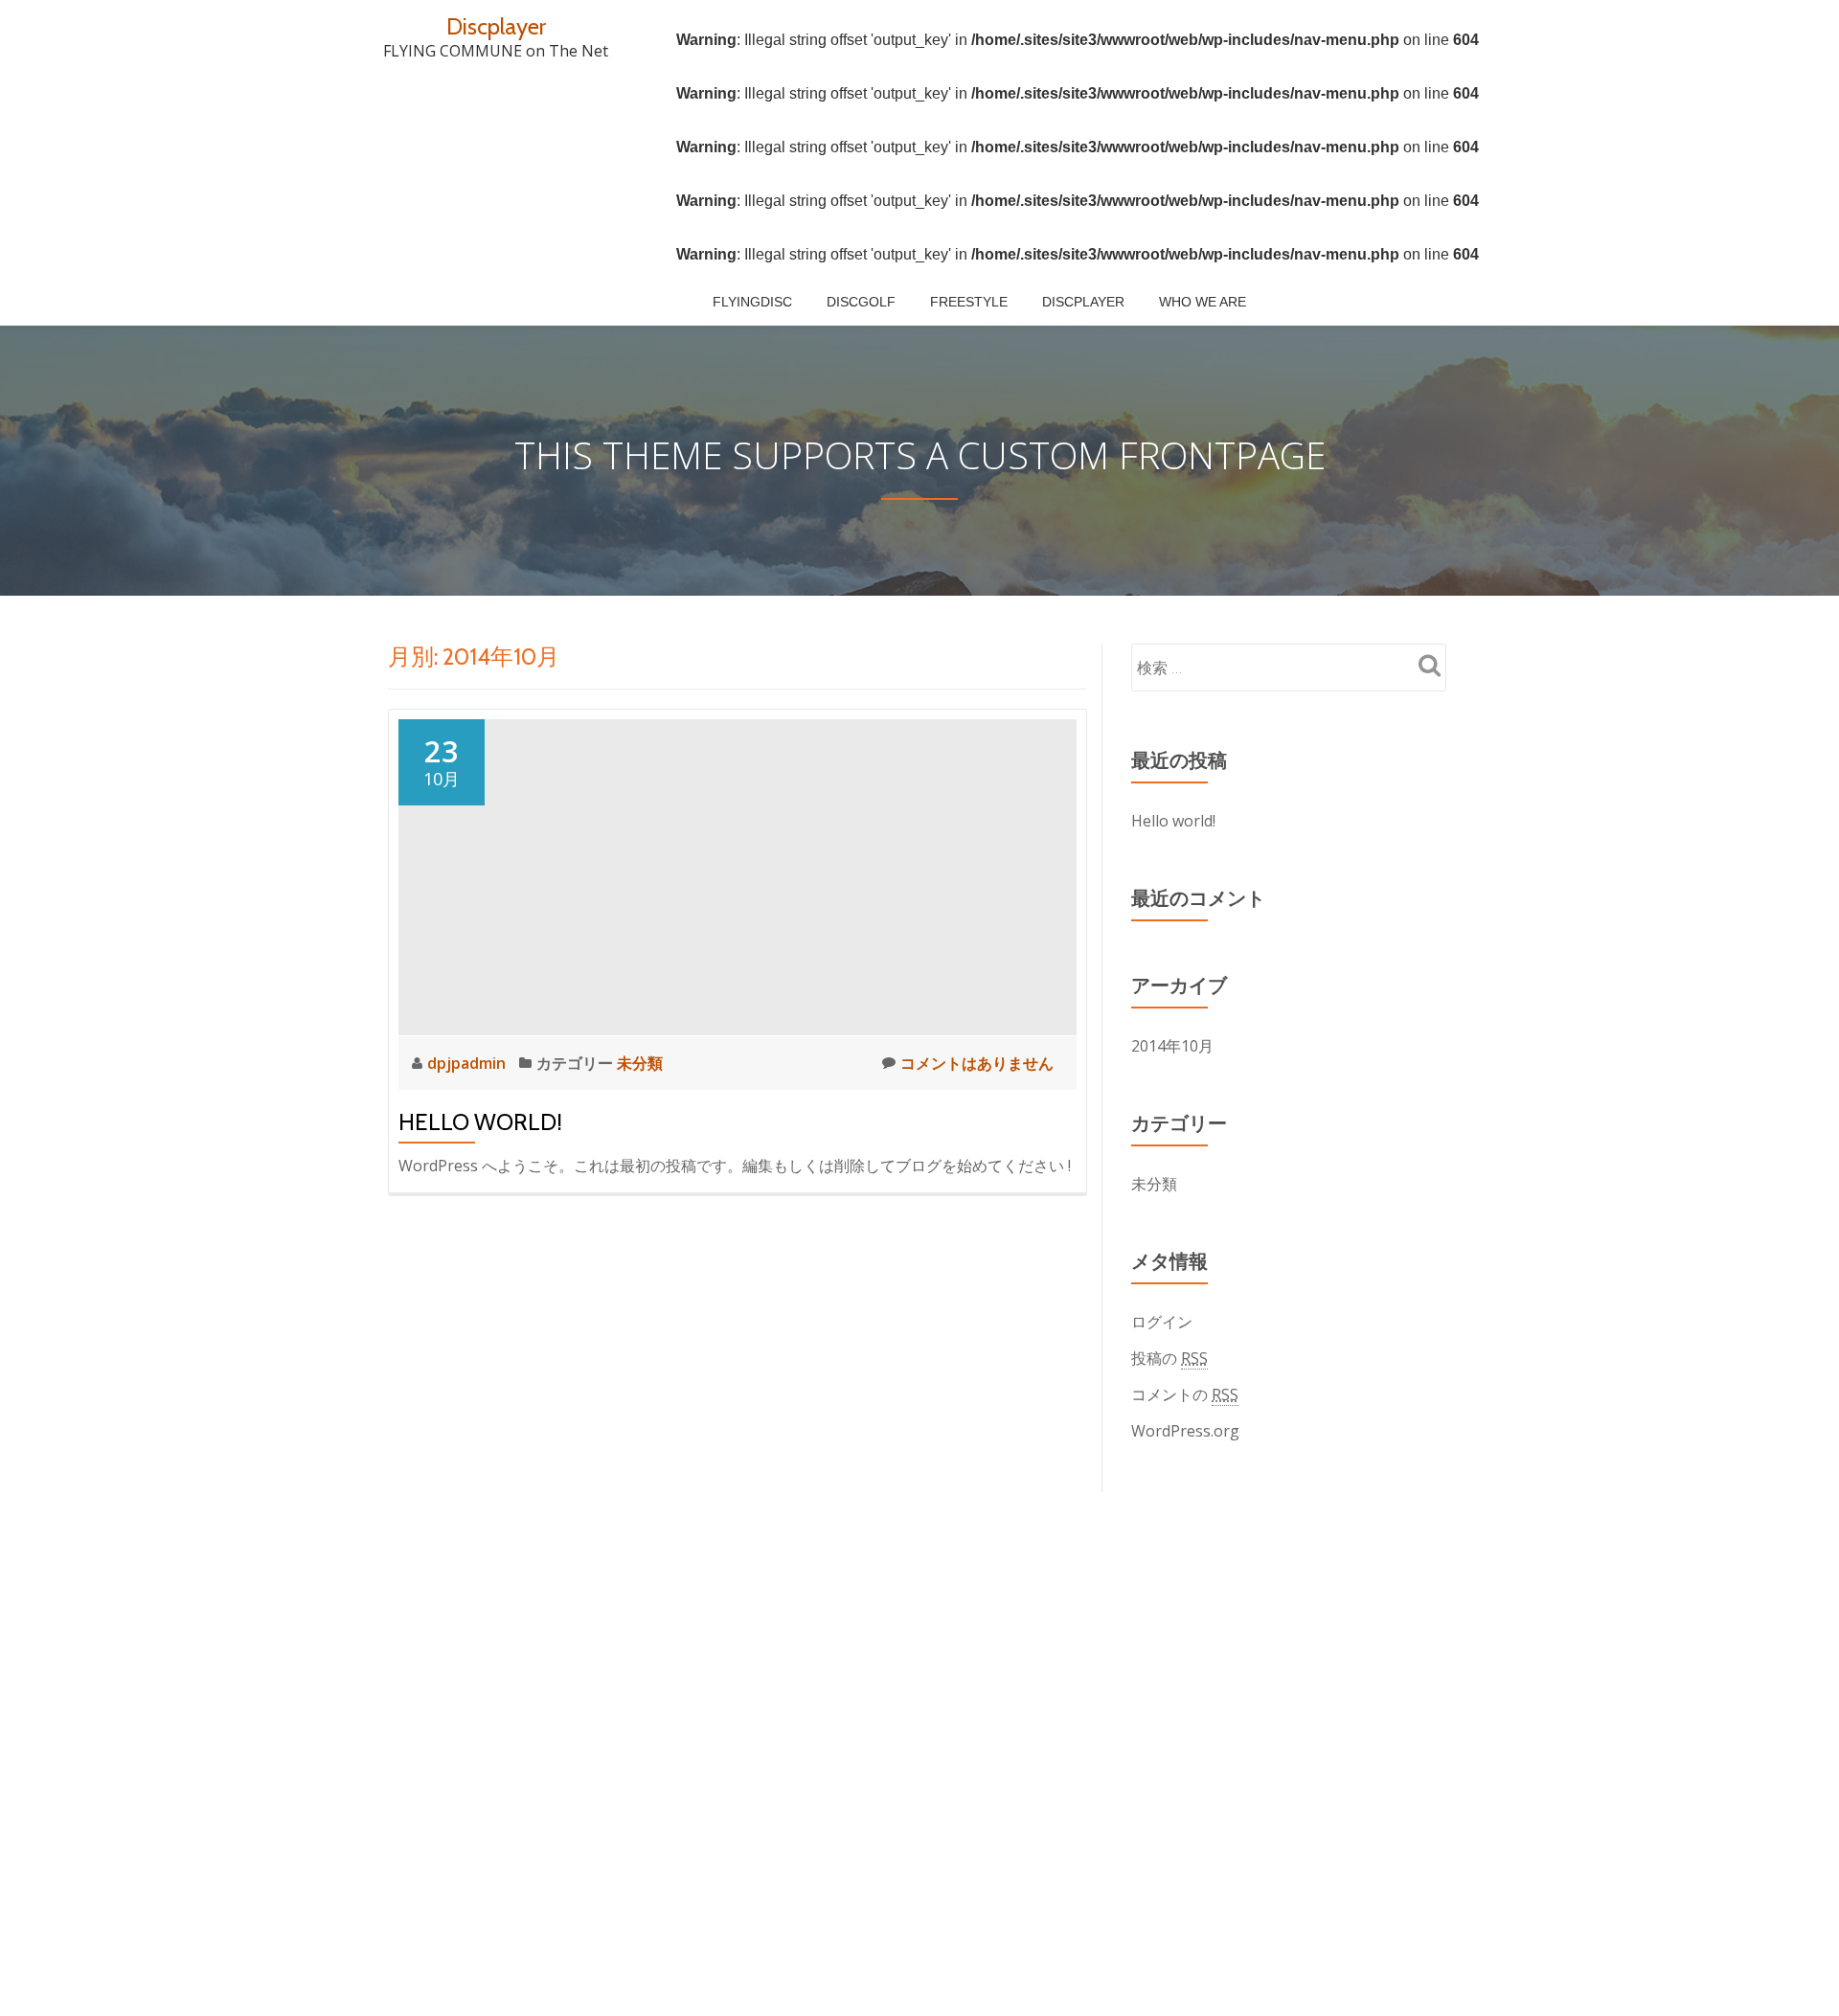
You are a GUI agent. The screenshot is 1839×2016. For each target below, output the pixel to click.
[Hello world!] (738, 875)
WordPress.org (1185, 1431)
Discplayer (496, 26)
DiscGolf (861, 302)
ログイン (1162, 1322)
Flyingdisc (752, 302)
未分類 (640, 1063)
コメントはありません (977, 1063)
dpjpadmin (468, 1063)
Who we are (1203, 302)
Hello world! (480, 1122)
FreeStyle (969, 302)
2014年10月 (1172, 1046)
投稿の (1169, 1358)
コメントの (1185, 1394)
